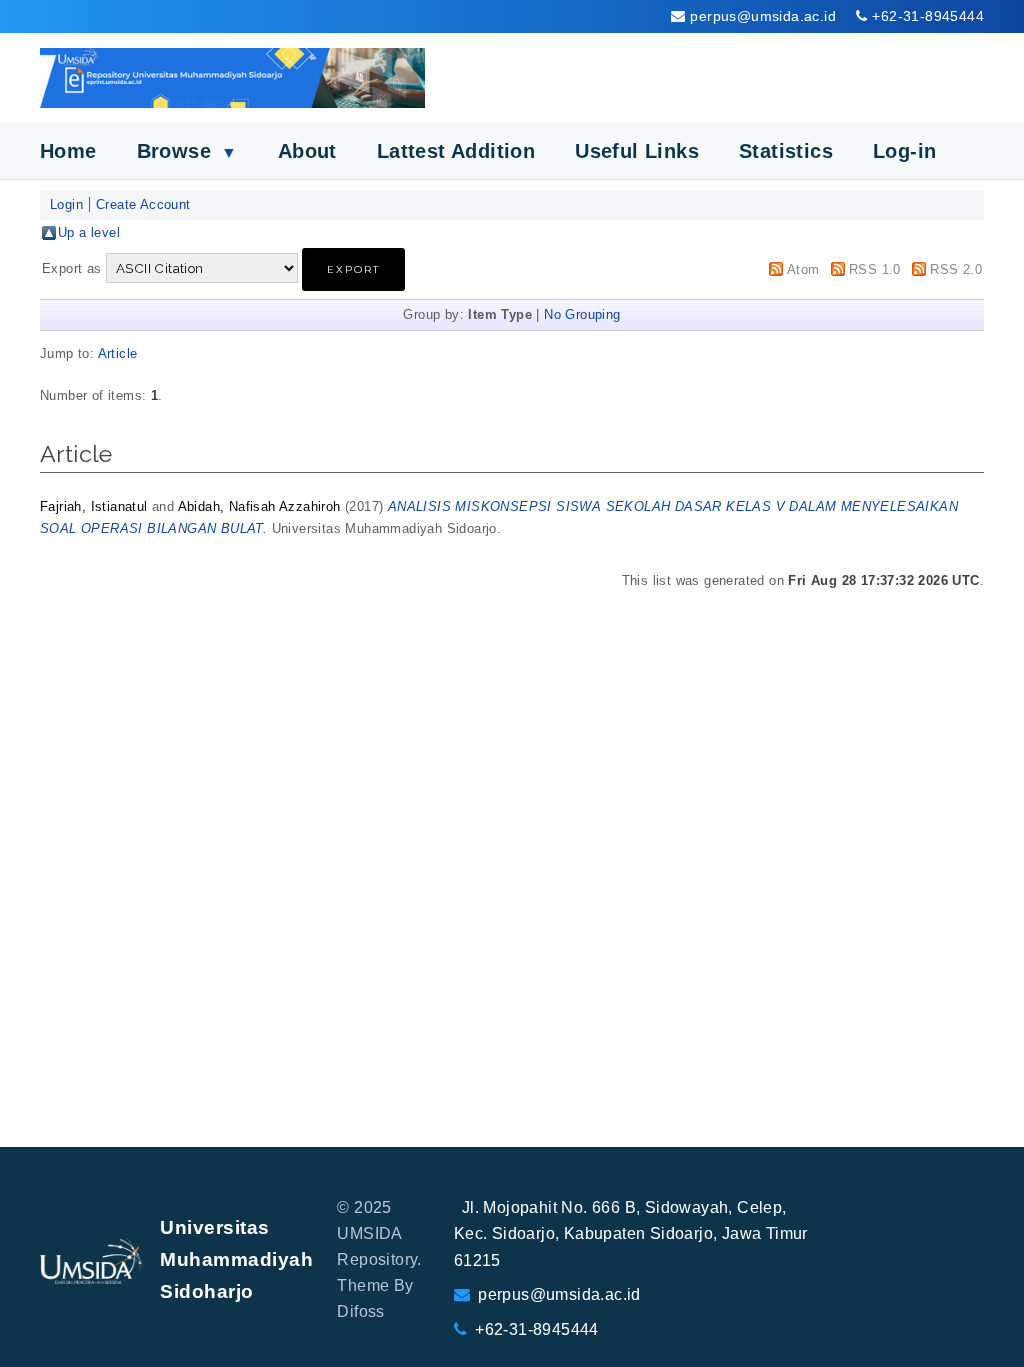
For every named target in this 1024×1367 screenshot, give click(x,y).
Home (68, 151)
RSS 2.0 (956, 269)
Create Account (143, 204)
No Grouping (582, 314)
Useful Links (637, 151)
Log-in (904, 151)
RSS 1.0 (875, 269)
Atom (803, 269)
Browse (187, 151)
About (307, 151)
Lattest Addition (456, 151)
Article (118, 353)
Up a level (89, 232)
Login (66, 204)
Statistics (786, 151)
